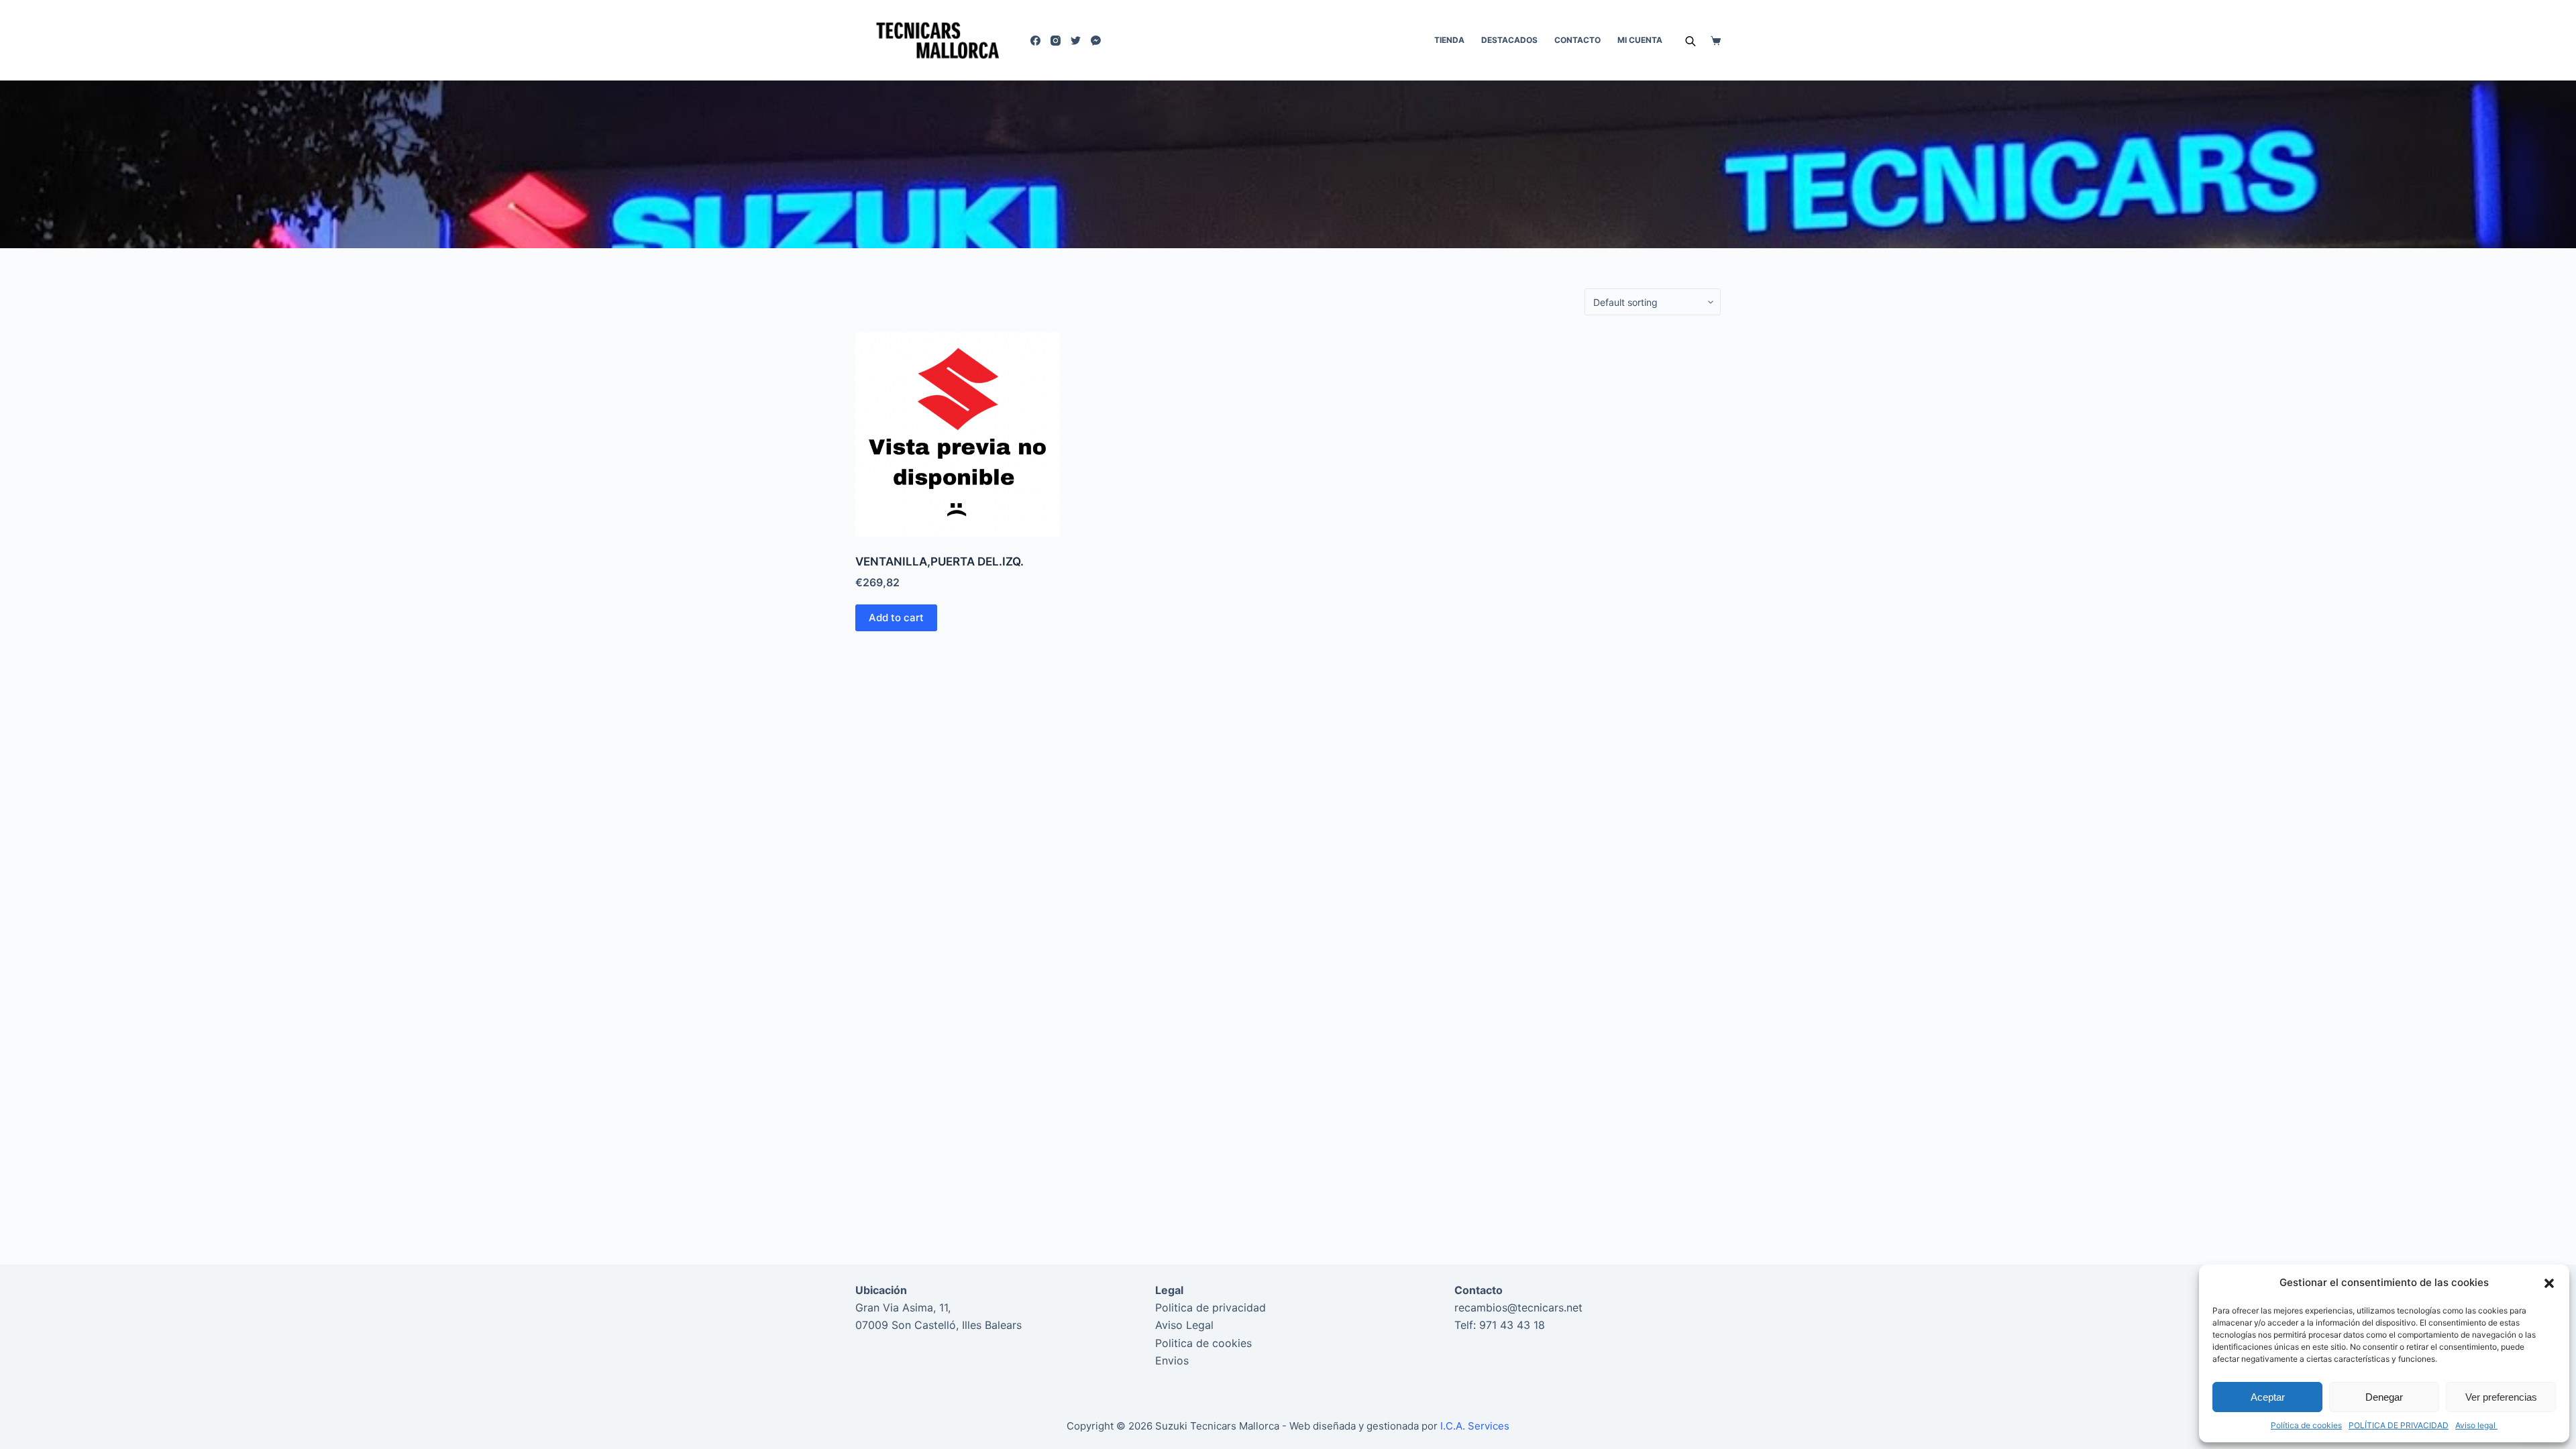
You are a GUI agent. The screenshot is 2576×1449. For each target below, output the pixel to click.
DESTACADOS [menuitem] (1509, 40)
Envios (1172, 1360)
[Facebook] (1035, 41)
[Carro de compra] (1716, 41)
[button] (2549, 1283)
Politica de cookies (1203, 1343)
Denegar (2384, 1397)
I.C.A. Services (1475, 1426)
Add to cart (896, 618)
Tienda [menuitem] (1449, 40)
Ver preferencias (2501, 1397)
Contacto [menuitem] (1577, 40)
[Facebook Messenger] (1096, 41)
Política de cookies (2306, 1425)
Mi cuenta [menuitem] (1640, 40)
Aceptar (2268, 1397)
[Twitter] (1076, 41)
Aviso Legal (1184, 1325)
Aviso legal (2476, 1425)
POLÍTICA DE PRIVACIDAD (2399, 1425)
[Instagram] (1056, 41)
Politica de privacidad (1211, 1307)
